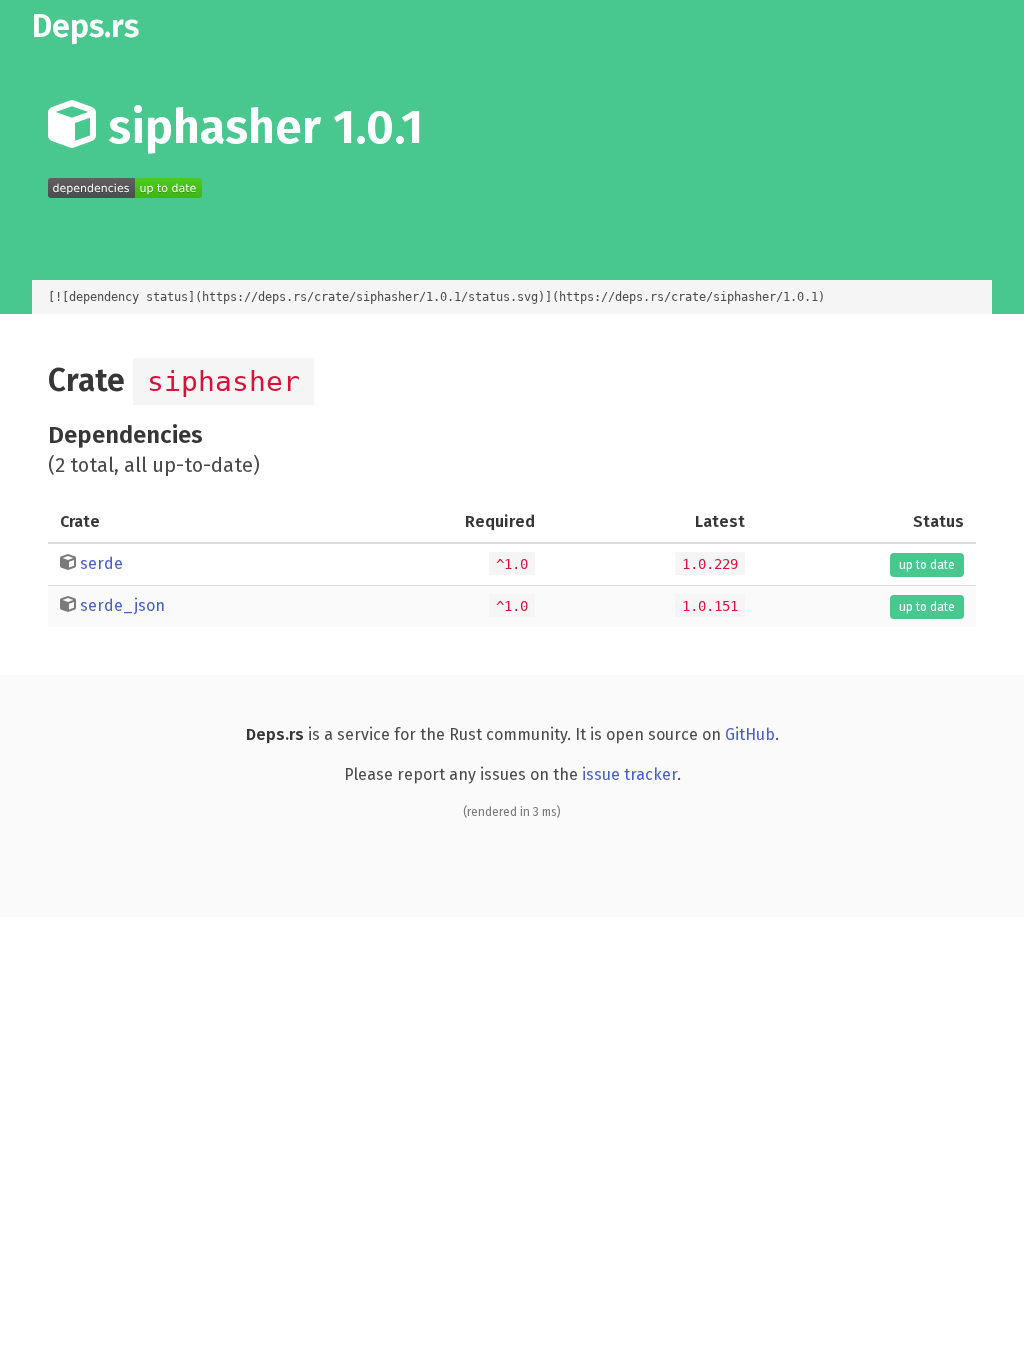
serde (101, 563)
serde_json (122, 605)
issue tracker (629, 774)
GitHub (750, 734)
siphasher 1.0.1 (259, 127)
